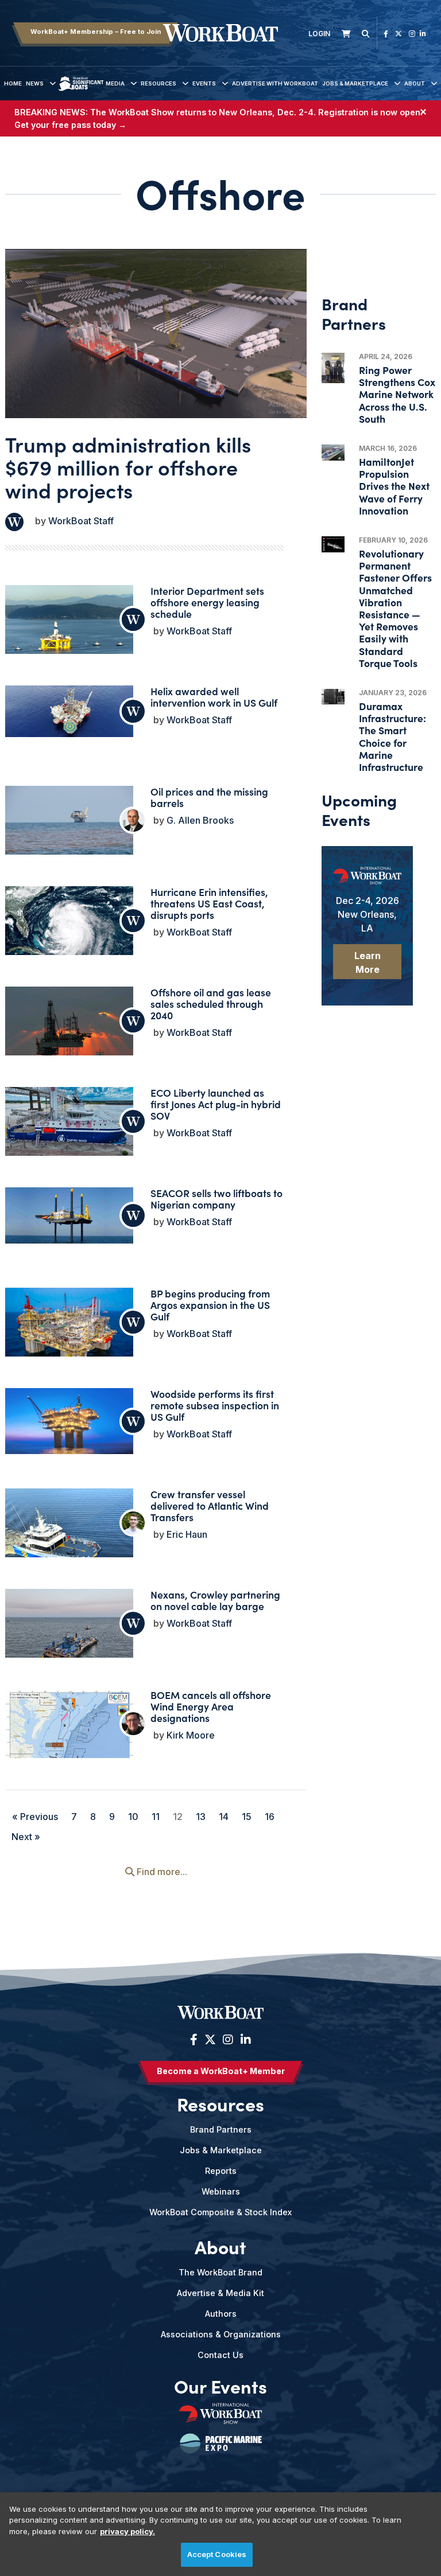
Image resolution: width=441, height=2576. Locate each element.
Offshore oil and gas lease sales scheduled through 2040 (211, 1003)
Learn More (367, 962)
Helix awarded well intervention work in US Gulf (214, 697)
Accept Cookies (217, 2554)
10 (133, 1817)
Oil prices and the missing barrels (209, 797)
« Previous (35, 1817)
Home (13, 83)
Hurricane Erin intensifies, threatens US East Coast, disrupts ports (209, 903)
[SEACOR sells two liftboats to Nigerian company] (69, 1215)
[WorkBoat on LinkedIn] (423, 34)
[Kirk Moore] (133, 1724)
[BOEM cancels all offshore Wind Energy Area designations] (69, 1739)
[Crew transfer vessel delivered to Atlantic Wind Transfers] (69, 1537)
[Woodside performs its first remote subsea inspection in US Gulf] (69, 1421)
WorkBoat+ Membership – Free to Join (96, 32)
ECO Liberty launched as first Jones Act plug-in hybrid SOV (216, 1104)
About (415, 83)
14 (224, 1817)
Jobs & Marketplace (355, 83)
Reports (221, 2171)
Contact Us (220, 2355)
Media (115, 83)
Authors (221, 2314)
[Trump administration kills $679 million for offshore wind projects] (156, 334)
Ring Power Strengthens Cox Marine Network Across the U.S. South (397, 394)
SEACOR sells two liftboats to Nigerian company (216, 1199)
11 (156, 1817)
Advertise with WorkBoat (275, 83)
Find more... (161, 1872)
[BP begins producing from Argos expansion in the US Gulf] (69, 1330)
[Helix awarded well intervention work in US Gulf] (69, 711)
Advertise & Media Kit (220, 2293)
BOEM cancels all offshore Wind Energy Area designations (211, 1706)
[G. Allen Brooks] (133, 820)
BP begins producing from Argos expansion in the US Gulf (210, 1305)
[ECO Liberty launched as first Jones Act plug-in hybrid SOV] (69, 1123)
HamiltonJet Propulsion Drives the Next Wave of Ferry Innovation (394, 486)
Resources (158, 83)
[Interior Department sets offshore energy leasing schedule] (69, 633)
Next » (26, 1837)
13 (201, 1817)
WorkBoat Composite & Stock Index (220, 2212)
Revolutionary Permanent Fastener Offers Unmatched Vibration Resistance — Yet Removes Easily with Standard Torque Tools (395, 608)
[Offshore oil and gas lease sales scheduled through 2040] (69, 1029)
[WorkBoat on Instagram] (412, 34)
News (35, 83)
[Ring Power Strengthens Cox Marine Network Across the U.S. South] (333, 368)
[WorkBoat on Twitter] (399, 34)
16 (270, 1817)
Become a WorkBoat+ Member (221, 2071)
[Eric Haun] (133, 1523)
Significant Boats (81, 92)
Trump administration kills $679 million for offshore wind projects (128, 467)
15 (247, 1817)
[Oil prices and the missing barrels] (69, 834)
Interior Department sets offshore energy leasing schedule (207, 602)
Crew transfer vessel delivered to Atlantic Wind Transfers (210, 1505)
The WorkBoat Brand (220, 2272)
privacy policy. (127, 2531)
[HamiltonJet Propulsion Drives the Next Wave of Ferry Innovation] (333, 453)
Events (204, 83)
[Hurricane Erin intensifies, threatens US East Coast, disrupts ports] (69, 934)
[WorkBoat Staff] (14, 522)
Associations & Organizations (221, 2334)
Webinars (221, 2191)
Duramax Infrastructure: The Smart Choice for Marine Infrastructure (392, 736)
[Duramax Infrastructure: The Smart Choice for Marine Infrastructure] (333, 697)
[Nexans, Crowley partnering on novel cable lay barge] (69, 1637)
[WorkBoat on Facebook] (386, 34)
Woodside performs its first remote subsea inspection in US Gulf (215, 1405)
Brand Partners (221, 2129)
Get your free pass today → (70, 125)
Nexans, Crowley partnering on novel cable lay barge (215, 1600)
